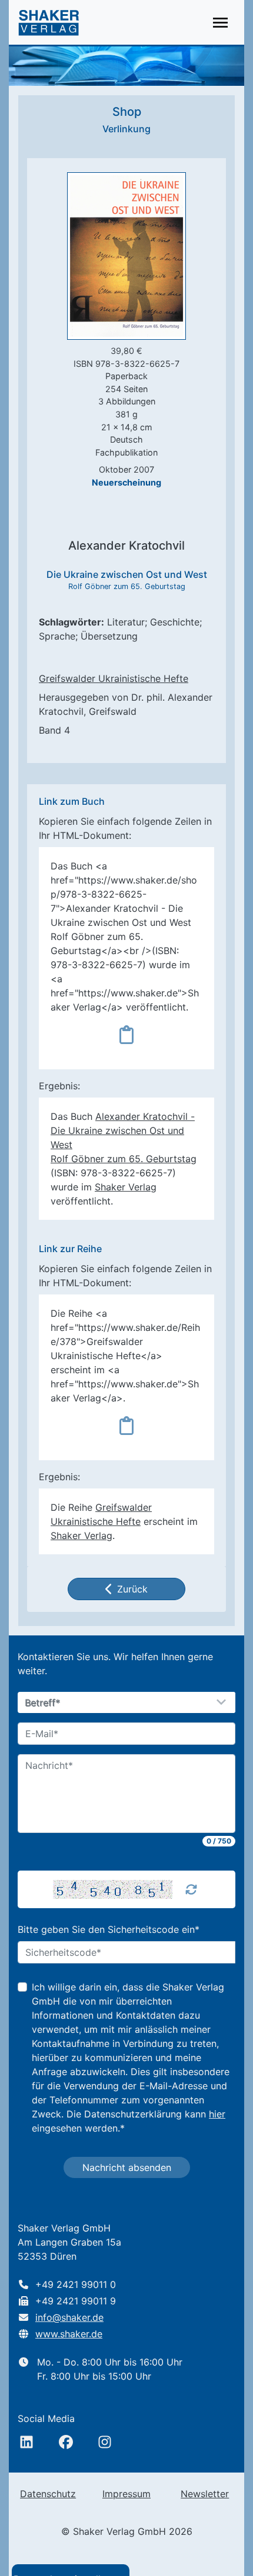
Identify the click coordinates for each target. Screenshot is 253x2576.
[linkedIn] (26, 2442)
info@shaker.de (69, 2317)
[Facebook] (66, 2442)
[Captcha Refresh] (191, 1889)
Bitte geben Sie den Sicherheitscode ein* (109, 1929)
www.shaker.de (69, 2334)
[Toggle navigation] (220, 23)
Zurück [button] (132, 1589)
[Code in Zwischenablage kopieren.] (126, 1035)
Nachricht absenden (127, 2167)
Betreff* (43, 1703)
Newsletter (205, 2494)
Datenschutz (48, 2494)
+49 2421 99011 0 (76, 2284)
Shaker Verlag (126, 1187)
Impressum (126, 2494)
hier (217, 2114)
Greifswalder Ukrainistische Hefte (114, 678)
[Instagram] (105, 2442)
